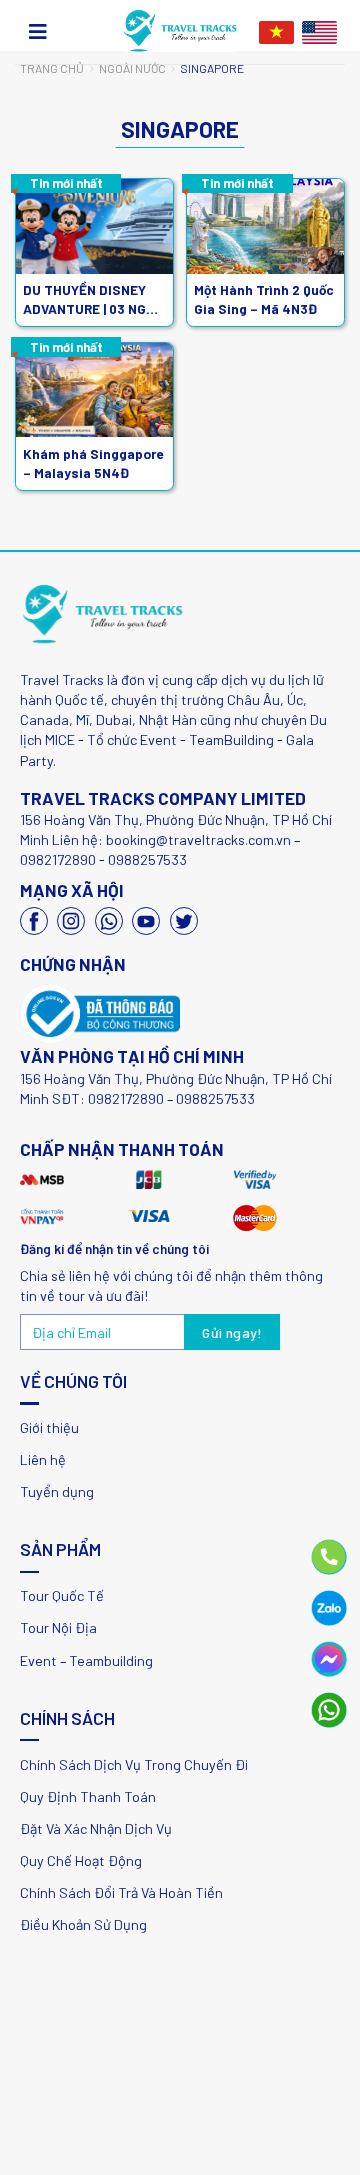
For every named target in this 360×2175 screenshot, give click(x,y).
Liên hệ (43, 1459)
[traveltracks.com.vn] (180, 31)
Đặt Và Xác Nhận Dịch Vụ (96, 1828)
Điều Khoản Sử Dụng (83, 1924)
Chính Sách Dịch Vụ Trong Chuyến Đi (134, 1764)
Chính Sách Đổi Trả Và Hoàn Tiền (121, 1892)
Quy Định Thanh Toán (88, 1796)
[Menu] (38, 32)
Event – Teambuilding (86, 1660)
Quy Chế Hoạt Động (81, 1860)
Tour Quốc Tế (62, 1595)
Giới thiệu (49, 1427)
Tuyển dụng (57, 1491)
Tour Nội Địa (58, 1627)
